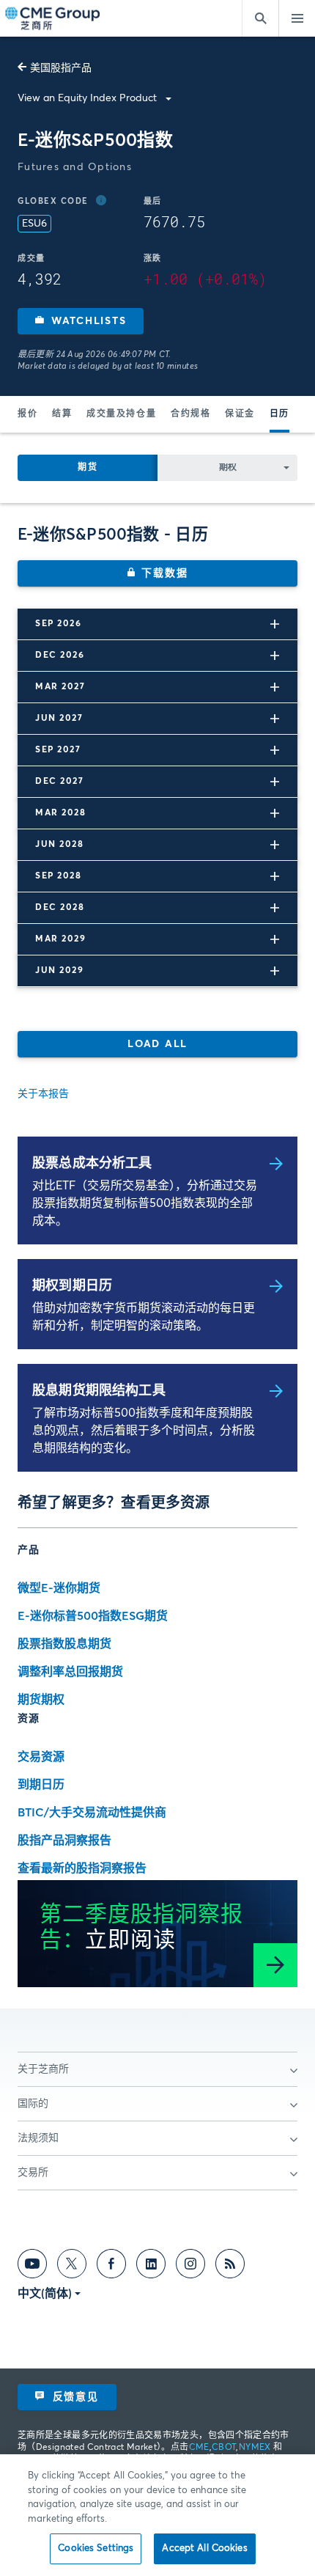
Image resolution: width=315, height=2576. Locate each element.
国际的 (33, 2104)
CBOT (224, 2448)
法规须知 (38, 2138)
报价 (27, 414)
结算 (62, 414)
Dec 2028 (60, 908)
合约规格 (190, 414)
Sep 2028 (58, 876)
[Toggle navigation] (297, 18)
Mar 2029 (60, 939)
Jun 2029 (59, 971)
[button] (81, 321)
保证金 (240, 414)
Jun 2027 (59, 719)
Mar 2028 (60, 813)
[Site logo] (53, 19)
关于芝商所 (43, 2069)
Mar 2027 (60, 687)
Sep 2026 (58, 624)
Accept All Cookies (204, 2549)
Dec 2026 (60, 656)
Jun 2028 (59, 845)
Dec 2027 (59, 782)
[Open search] (260, 18)
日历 (279, 414)
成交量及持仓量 (121, 414)
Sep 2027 (58, 750)
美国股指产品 (61, 68)
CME (199, 2448)
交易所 (33, 2173)
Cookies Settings (96, 2549)
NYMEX (255, 2448)
